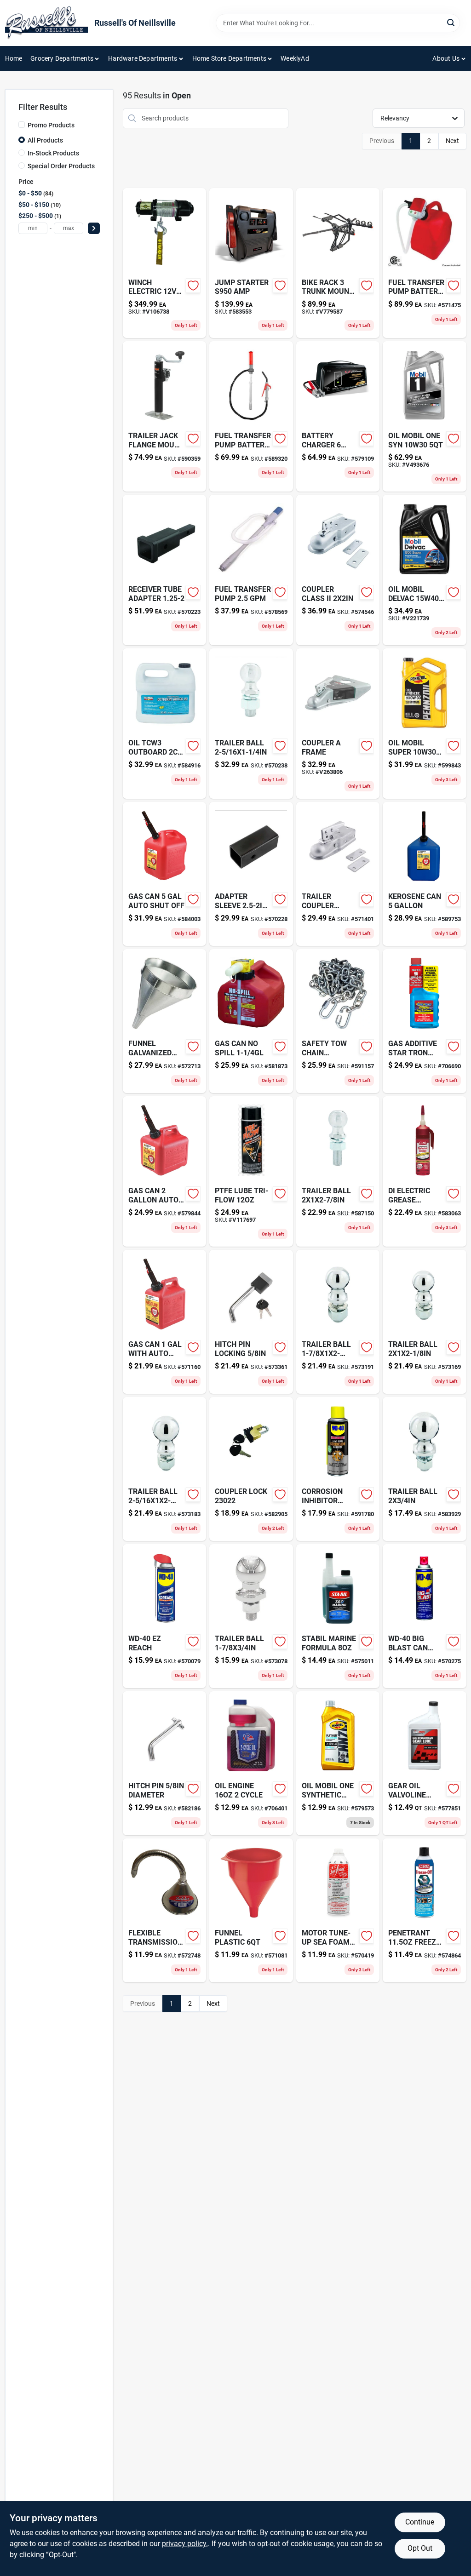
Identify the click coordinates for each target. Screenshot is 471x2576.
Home (14, 58)
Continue (420, 2522)
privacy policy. (185, 2544)
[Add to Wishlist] (193, 286)
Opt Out (420, 2548)
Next (452, 141)
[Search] (451, 22)
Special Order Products (61, 166)
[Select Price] (94, 228)
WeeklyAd (295, 58)
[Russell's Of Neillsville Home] (46, 23)
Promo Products (51, 125)
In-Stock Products (53, 153)
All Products (45, 140)
